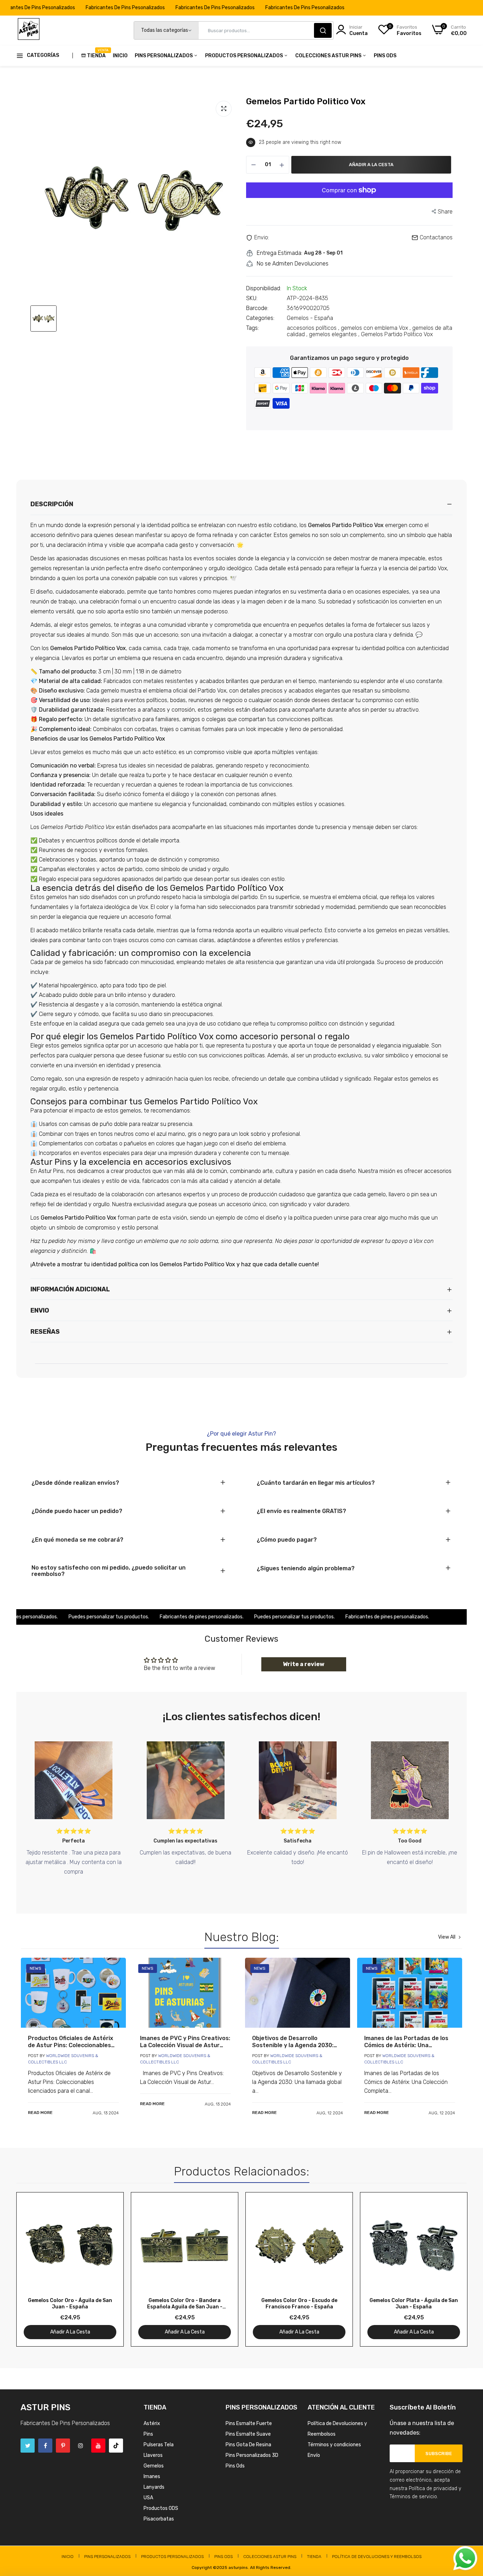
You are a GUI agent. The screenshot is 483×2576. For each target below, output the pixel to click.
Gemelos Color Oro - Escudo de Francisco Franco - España (299, 2304)
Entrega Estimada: (280, 253)
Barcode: (257, 308)
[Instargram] (81, 2446)
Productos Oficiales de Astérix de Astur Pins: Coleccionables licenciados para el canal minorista (71, 2042)
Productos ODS (161, 2508)
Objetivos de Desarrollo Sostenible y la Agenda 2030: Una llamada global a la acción (294, 2042)
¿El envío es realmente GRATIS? (301, 1511)
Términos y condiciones (334, 2445)
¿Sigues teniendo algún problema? (306, 1569)
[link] (73, 1993)
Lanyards (154, 2487)
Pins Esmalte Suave (248, 2434)
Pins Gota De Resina (248, 2445)
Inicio (120, 56)
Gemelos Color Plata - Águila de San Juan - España (414, 2304)
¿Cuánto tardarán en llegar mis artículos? (316, 1483)
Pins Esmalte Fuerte (249, 2423)
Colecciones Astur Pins (329, 56)
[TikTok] (116, 2446)
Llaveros (153, 2455)
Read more (40, 2113)
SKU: (252, 298)
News (36, 1968)
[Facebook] (45, 2446)
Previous (34, 2269)
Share (445, 212)
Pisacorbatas (159, 2519)
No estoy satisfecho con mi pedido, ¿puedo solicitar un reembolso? (109, 1571)
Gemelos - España (310, 318)
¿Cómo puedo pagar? (287, 1540)
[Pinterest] (63, 2446)
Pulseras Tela (159, 2445)
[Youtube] (98, 2446)
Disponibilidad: (264, 288)
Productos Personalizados (245, 56)
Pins (148, 2434)
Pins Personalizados (164, 56)
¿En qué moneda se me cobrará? (77, 1540)
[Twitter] (28, 2446)
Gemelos (154, 2466)
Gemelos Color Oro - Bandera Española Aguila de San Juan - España (185, 2304)
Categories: (260, 318)
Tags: (252, 328)
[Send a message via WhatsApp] (465, 2558)
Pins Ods (385, 56)
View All (447, 1937)
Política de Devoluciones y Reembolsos (377, 2557)
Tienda (96, 53)
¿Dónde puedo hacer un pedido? (77, 1511)
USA (148, 2498)
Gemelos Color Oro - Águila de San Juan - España (70, 2304)
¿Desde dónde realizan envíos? (75, 1483)
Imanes (152, 2476)
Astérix (152, 2423)
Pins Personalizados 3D (252, 2455)
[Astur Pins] (29, 30)
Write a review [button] (304, 1664)
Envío (314, 2455)
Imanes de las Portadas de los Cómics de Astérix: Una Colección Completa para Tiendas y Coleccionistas (406, 2042)
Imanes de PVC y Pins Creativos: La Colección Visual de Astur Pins (185, 2042)
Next (449, 2269)
